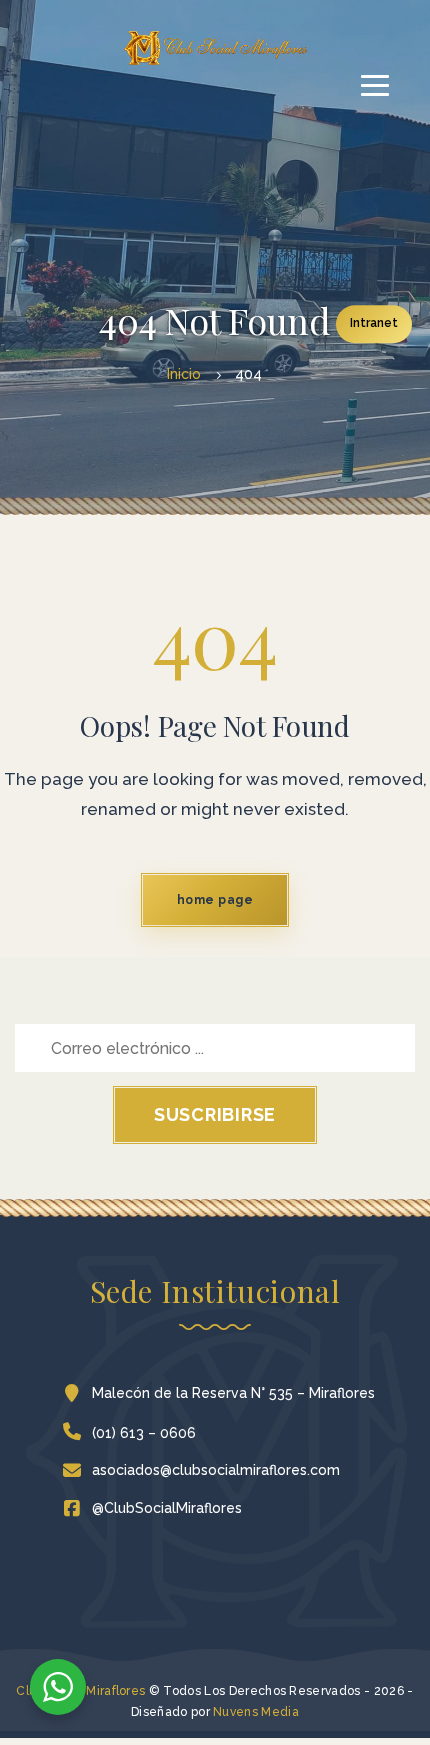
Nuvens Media (256, 1712)
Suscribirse (215, 1114)
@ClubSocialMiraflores (167, 1508)
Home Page (215, 900)
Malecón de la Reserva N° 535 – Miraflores (233, 1393)
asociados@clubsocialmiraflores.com (216, 1470)
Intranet (374, 323)
